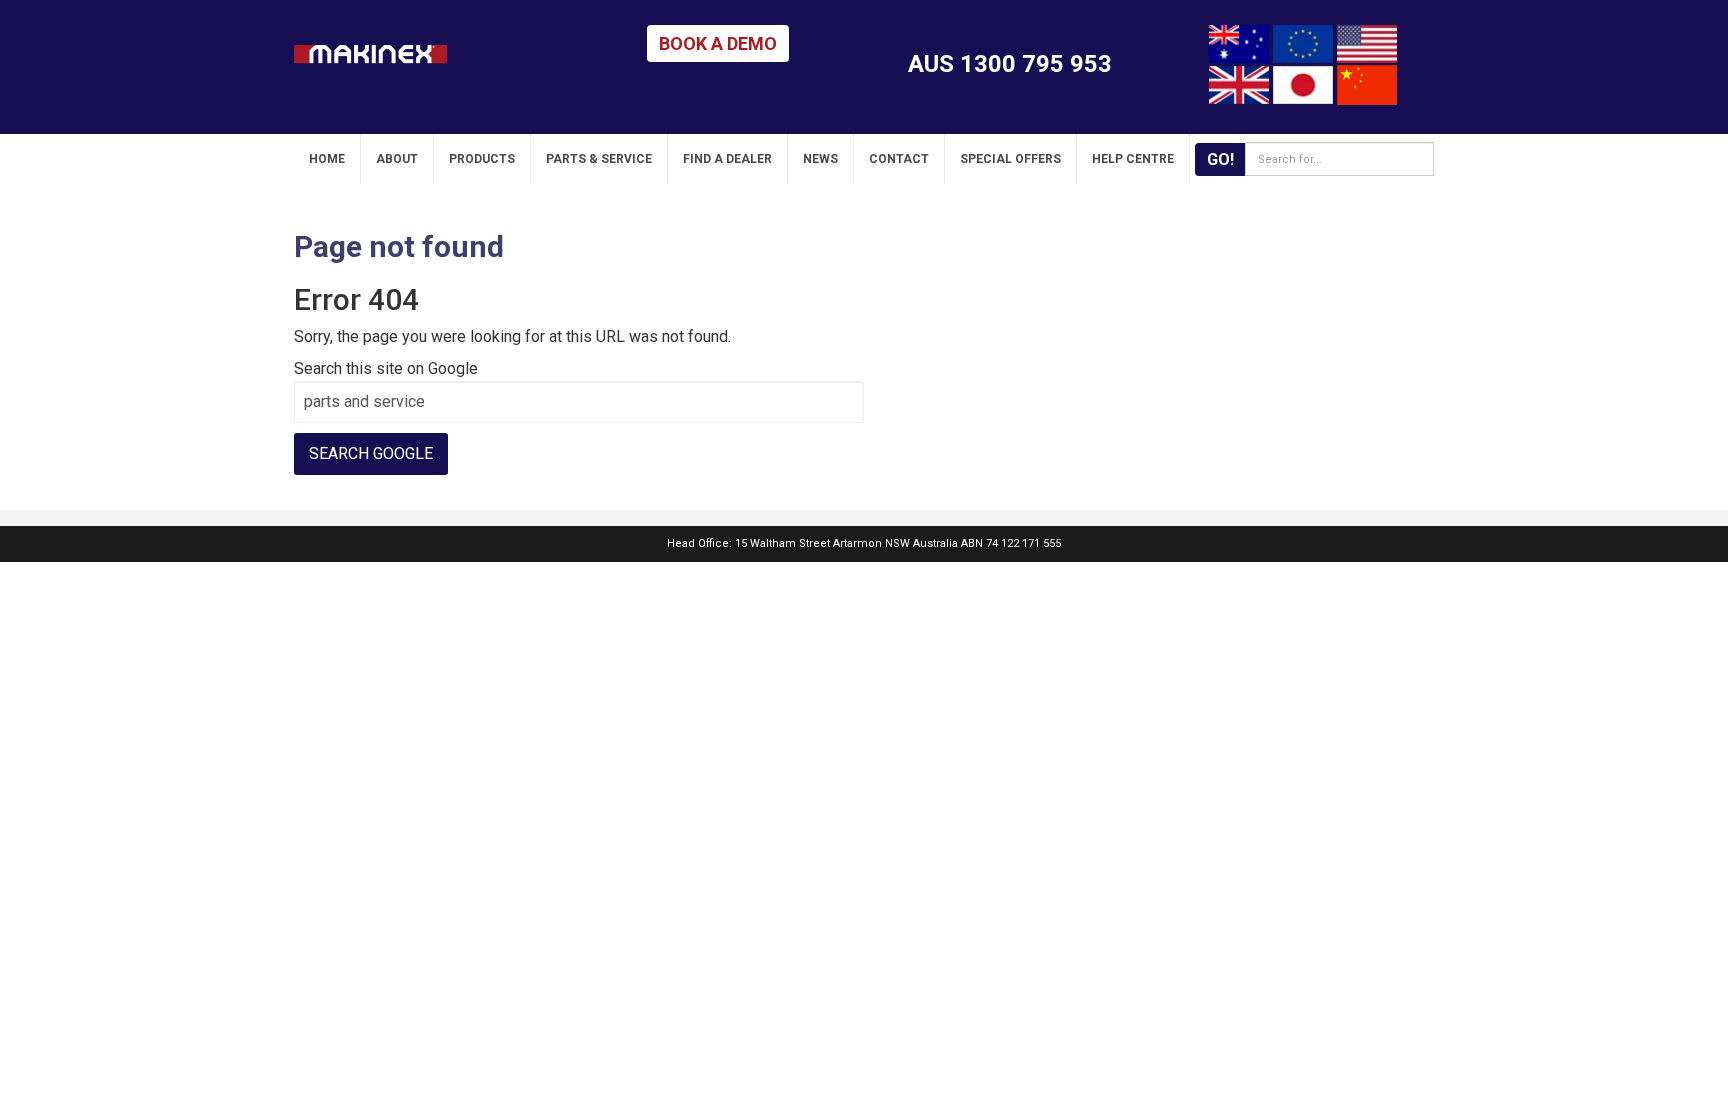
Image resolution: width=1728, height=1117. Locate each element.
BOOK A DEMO (718, 43)
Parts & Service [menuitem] (599, 159)
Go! (1220, 159)
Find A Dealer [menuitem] (727, 159)
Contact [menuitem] (899, 159)
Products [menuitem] (482, 159)
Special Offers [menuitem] (1010, 159)
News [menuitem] (820, 159)
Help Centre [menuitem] (1133, 159)
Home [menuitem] (327, 159)
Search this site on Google (386, 368)
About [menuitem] (397, 159)
